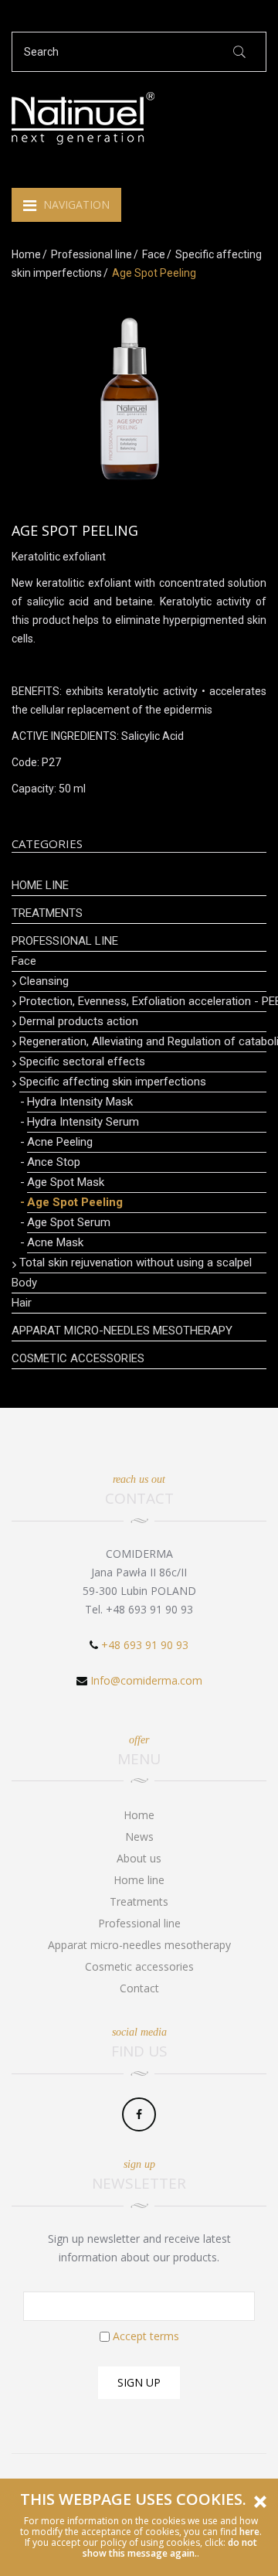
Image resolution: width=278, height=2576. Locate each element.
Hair (22, 1303)
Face (154, 254)
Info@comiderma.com (146, 1680)
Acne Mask (55, 1242)
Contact (139, 1988)
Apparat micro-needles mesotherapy (122, 1331)
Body (24, 1283)
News (139, 1837)
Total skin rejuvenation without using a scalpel (136, 1262)
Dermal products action (79, 1021)
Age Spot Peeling (75, 1202)
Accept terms (146, 2336)
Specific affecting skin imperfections (113, 1082)
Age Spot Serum (69, 1222)
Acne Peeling (60, 1142)
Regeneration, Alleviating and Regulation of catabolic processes (143, 1041)
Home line (40, 885)
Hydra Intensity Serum (83, 1122)
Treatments (47, 913)
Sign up (139, 2382)
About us (139, 1858)
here (249, 2532)
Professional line (92, 254)
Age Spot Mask (66, 1182)
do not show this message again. (170, 2548)
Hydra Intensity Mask (80, 1102)
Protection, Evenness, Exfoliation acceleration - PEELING (143, 1001)
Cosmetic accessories (78, 1358)
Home (26, 254)
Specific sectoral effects (82, 1061)
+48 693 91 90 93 (145, 1645)
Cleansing (44, 981)
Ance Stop (54, 1162)
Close (260, 2502)
